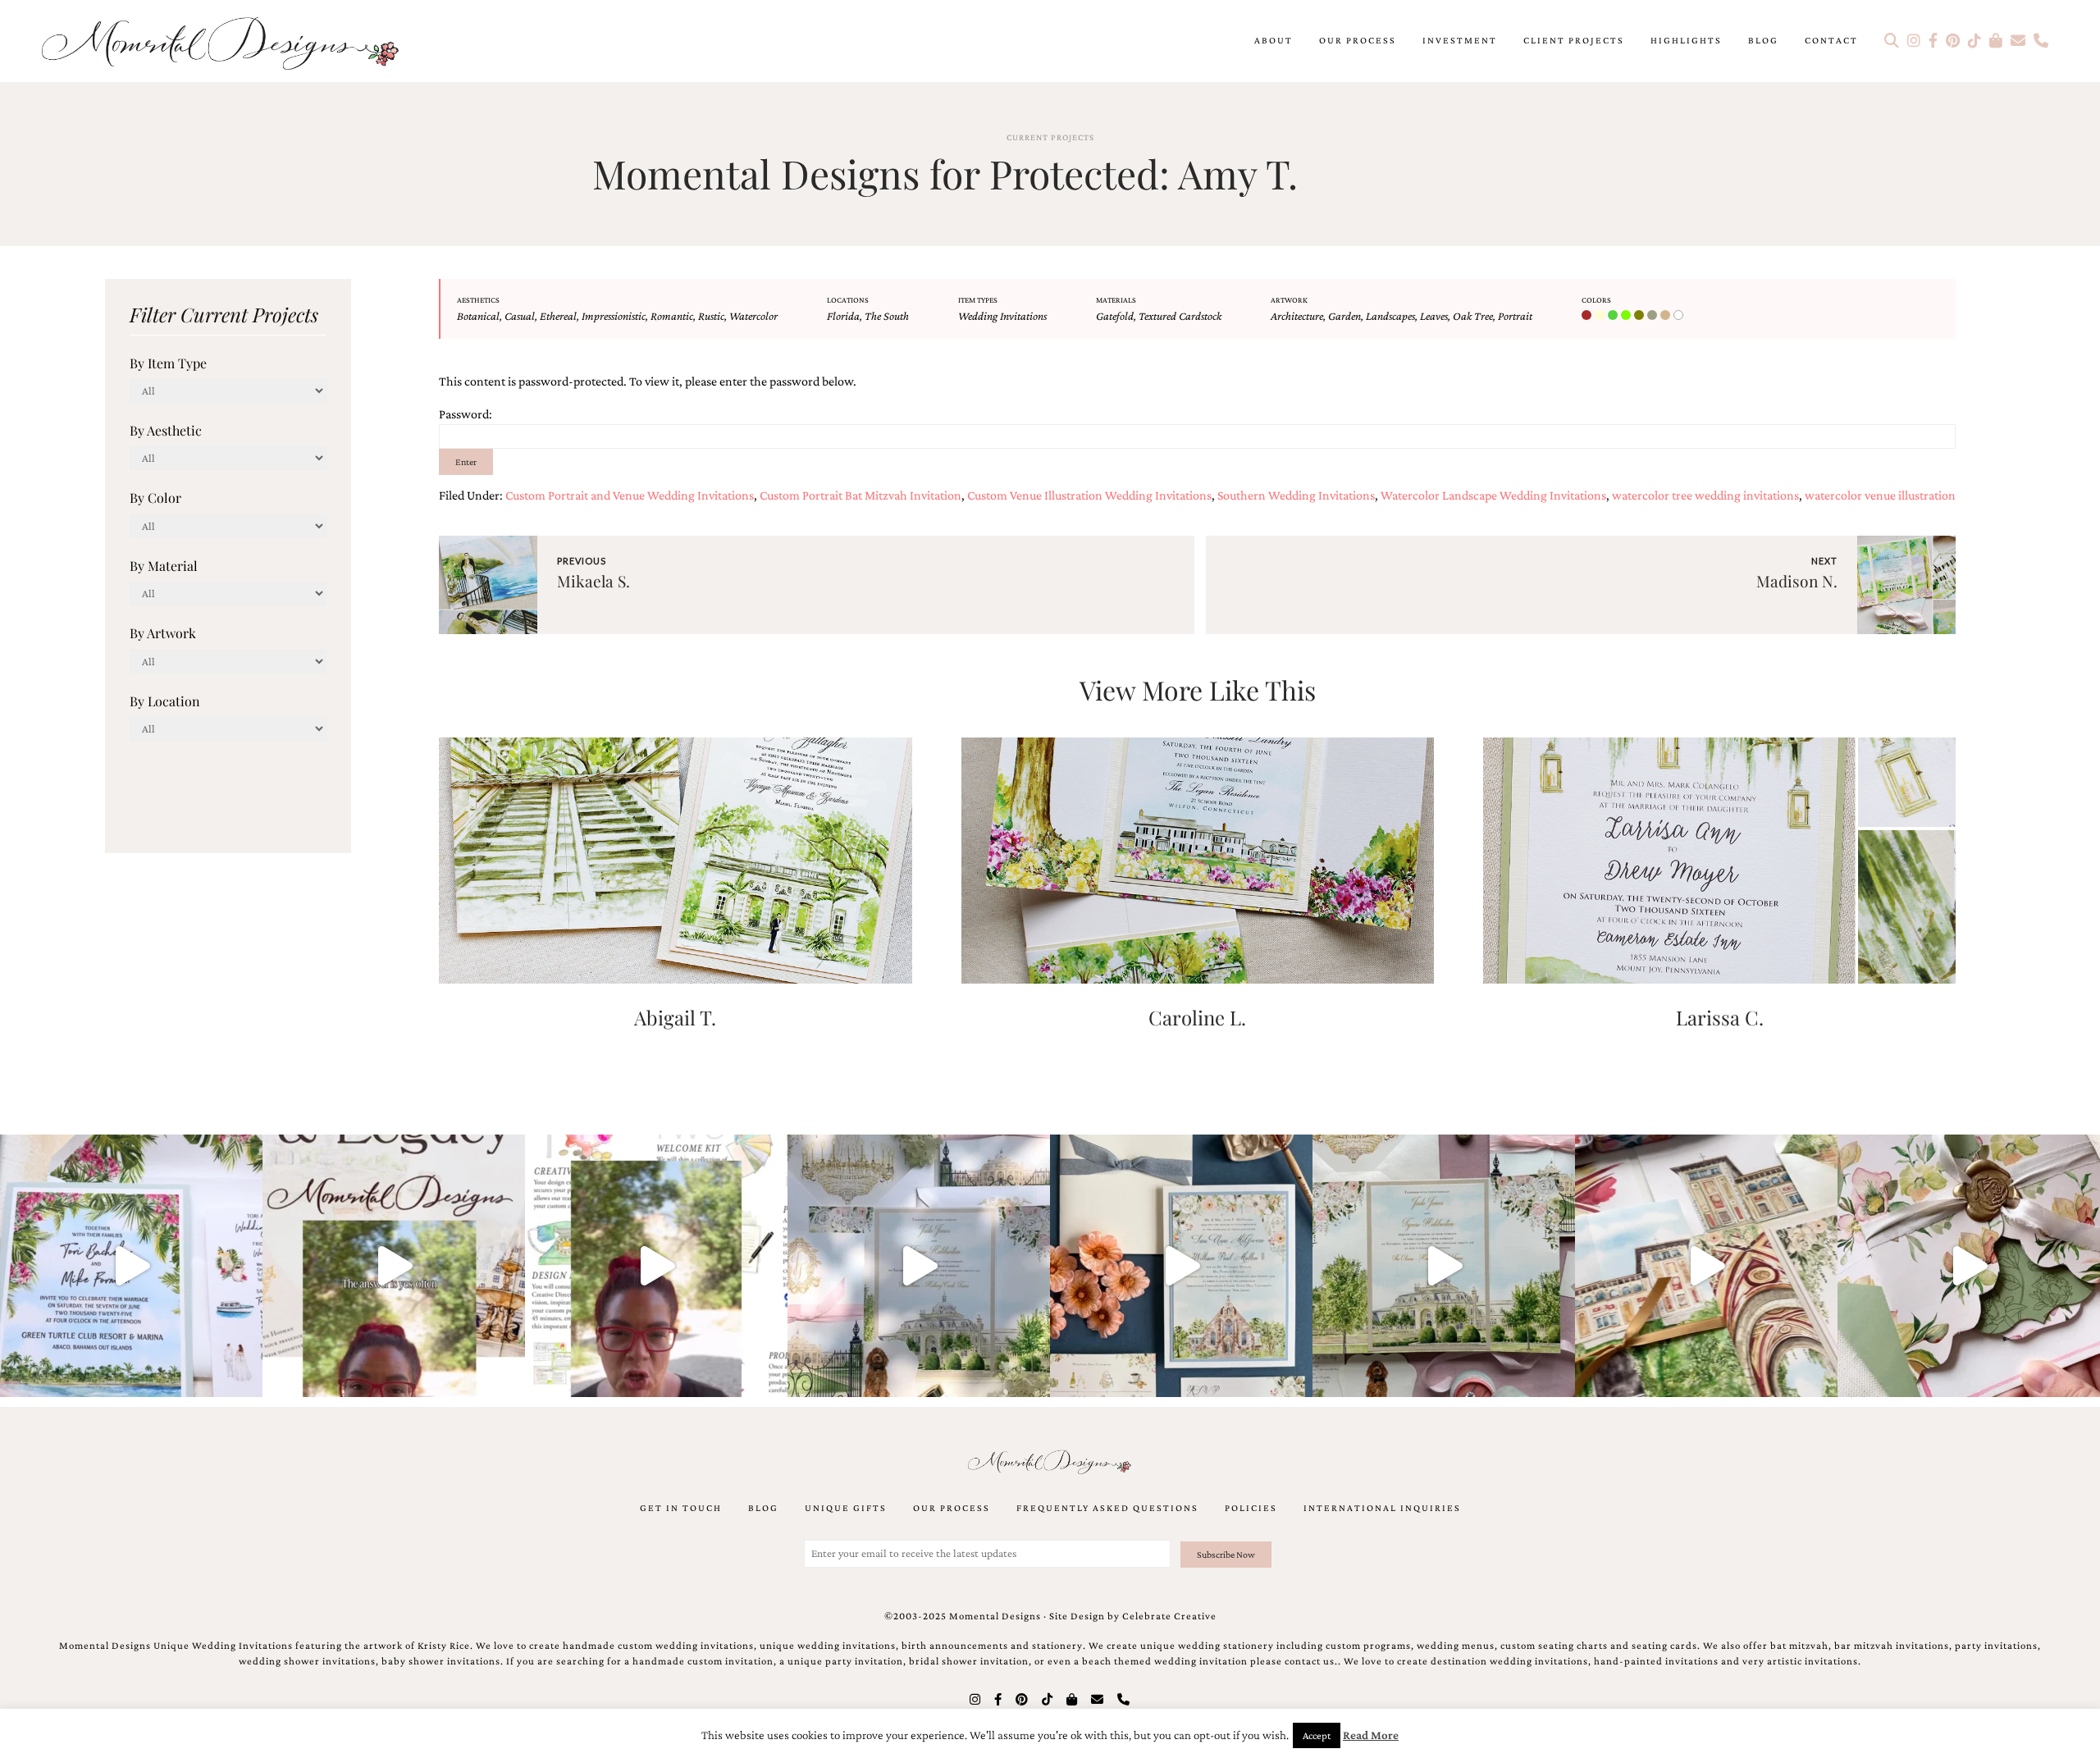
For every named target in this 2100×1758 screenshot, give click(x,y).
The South (887, 316)
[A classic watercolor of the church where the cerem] (1181, 1266)
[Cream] (1601, 316)
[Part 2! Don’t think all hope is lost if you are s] (394, 1266)
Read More (1371, 1735)
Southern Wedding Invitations (1296, 495)
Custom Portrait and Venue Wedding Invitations (630, 495)
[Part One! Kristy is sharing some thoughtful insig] (656, 1266)
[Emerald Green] (1614, 316)
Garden (1344, 316)
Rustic (711, 316)
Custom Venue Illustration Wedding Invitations (1089, 495)
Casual (520, 316)
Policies (1251, 1508)
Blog (1763, 40)
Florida (843, 316)
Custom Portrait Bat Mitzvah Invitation (861, 495)
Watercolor (753, 316)
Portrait (1515, 316)
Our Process (1358, 40)
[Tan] (1667, 316)
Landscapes (1390, 316)
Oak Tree (1473, 316)
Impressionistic (614, 316)
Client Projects (1574, 40)
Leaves (1434, 316)
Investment (1460, 40)
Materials (1116, 300)
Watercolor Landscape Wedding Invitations (1493, 495)
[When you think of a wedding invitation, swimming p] (131, 1266)
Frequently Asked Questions (1107, 1508)
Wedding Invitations (1002, 316)
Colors (1596, 300)
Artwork (1289, 300)
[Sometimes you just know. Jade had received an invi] (1444, 1266)
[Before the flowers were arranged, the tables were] (919, 1266)
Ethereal (558, 316)
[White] (1680, 316)
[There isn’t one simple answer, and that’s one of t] (1969, 1266)
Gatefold (1115, 316)
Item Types (978, 300)
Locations (848, 300)
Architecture (1297, 316)
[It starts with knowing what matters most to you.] (1706, 1266)
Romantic (672, 316)
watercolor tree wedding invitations (1705, 495)
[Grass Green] (1627, 316)
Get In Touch (681, 1508)
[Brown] (1588, 316)
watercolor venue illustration (1880, 495)
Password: (466, 414)
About (1274, 40)
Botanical (478, 316)
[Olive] (1641, 316)
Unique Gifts (846, 1508)
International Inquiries (1382, 1508)
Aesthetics (478, 300)
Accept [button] (1317, 1735)
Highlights (1686, 40)
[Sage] (1654, 316)
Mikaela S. (593, 581)
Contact (1831, 40)
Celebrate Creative (1169, 1616)
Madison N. (1797, 581)
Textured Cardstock (1180, 316)
